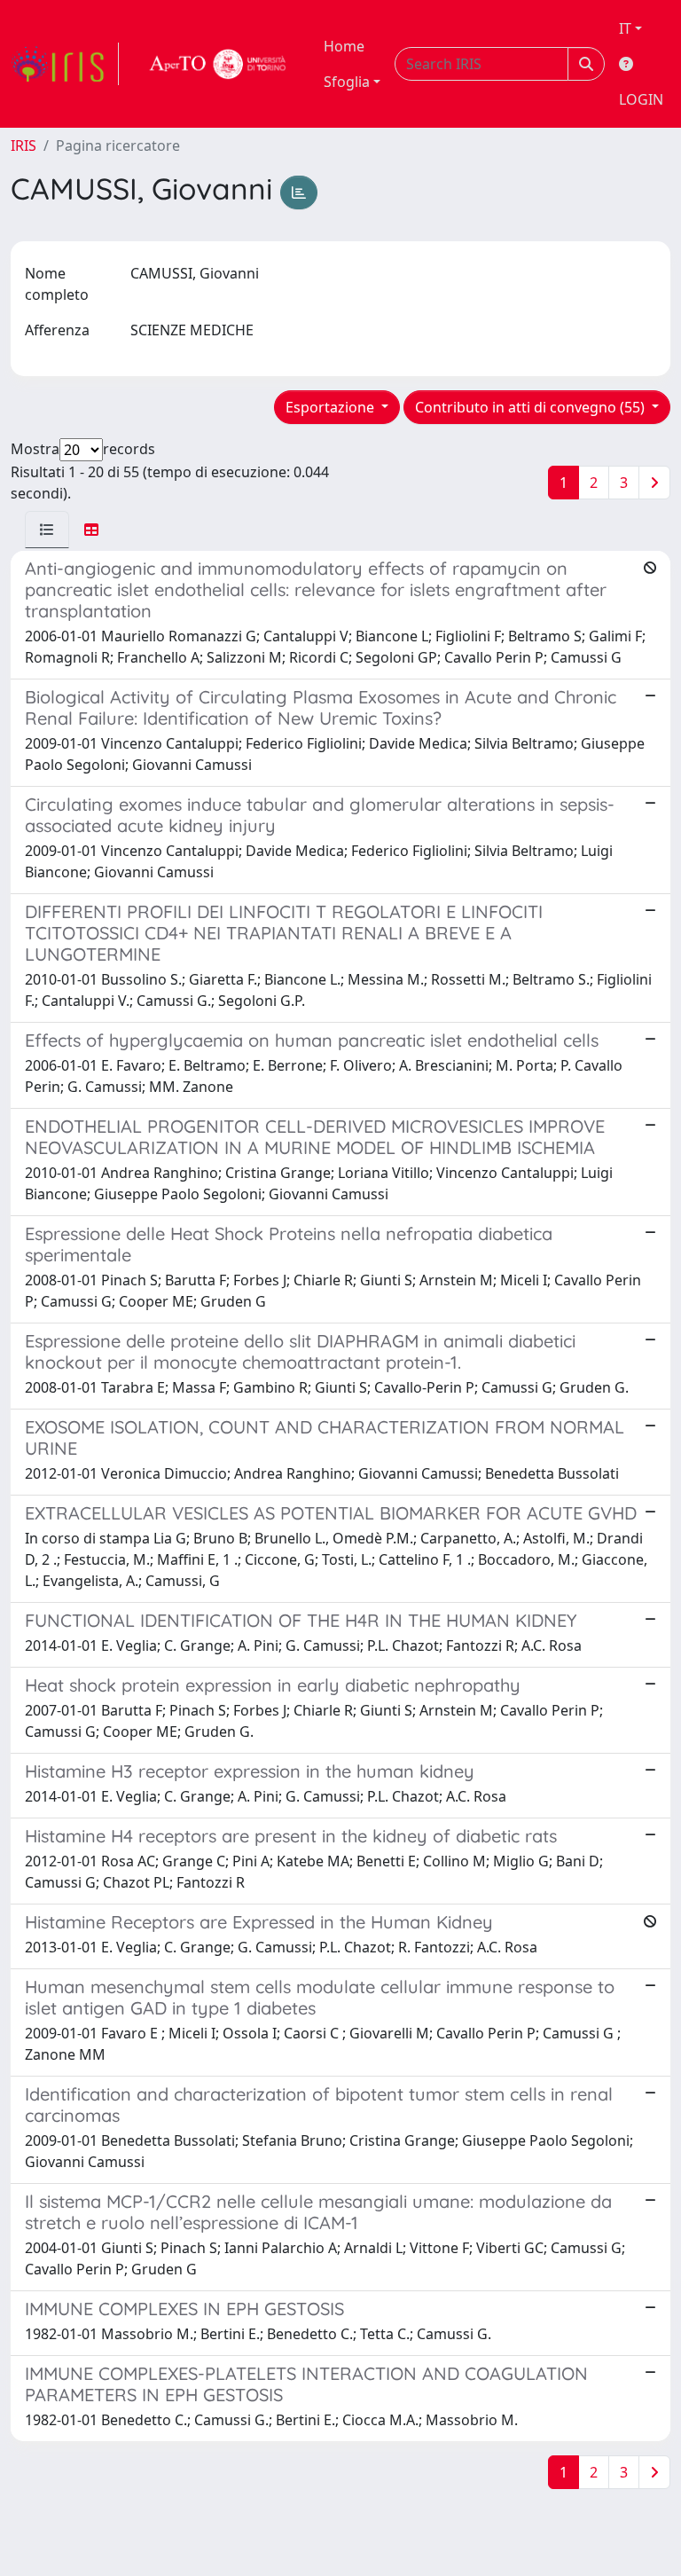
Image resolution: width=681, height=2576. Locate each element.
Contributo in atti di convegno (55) (532, 407)
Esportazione (332, 407)
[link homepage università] (218, 64)
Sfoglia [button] (347, 82)
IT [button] (625, 28)
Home (344, 46)
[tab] (47, 530)
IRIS (23, 145)
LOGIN (641, 99)
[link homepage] (65, 64)
